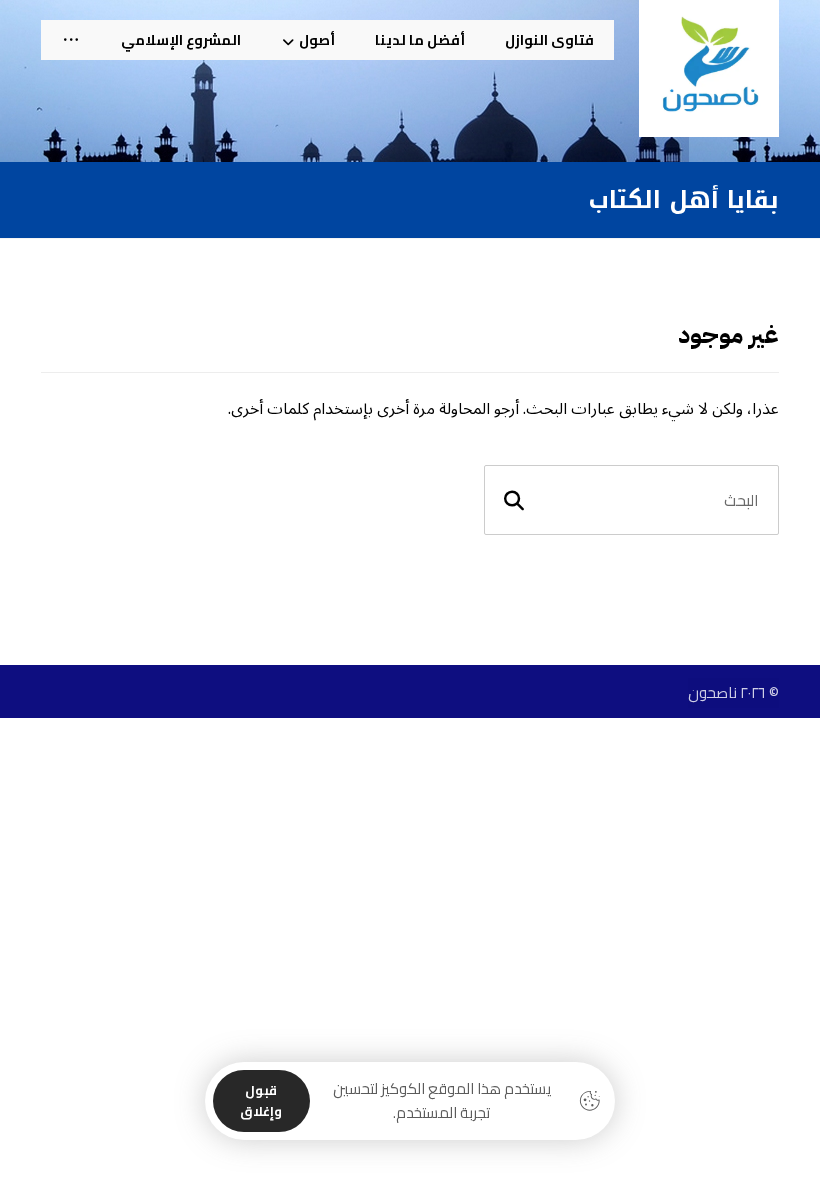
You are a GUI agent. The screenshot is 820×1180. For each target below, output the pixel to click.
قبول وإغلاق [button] (261, 1100)
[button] (71, 40)
